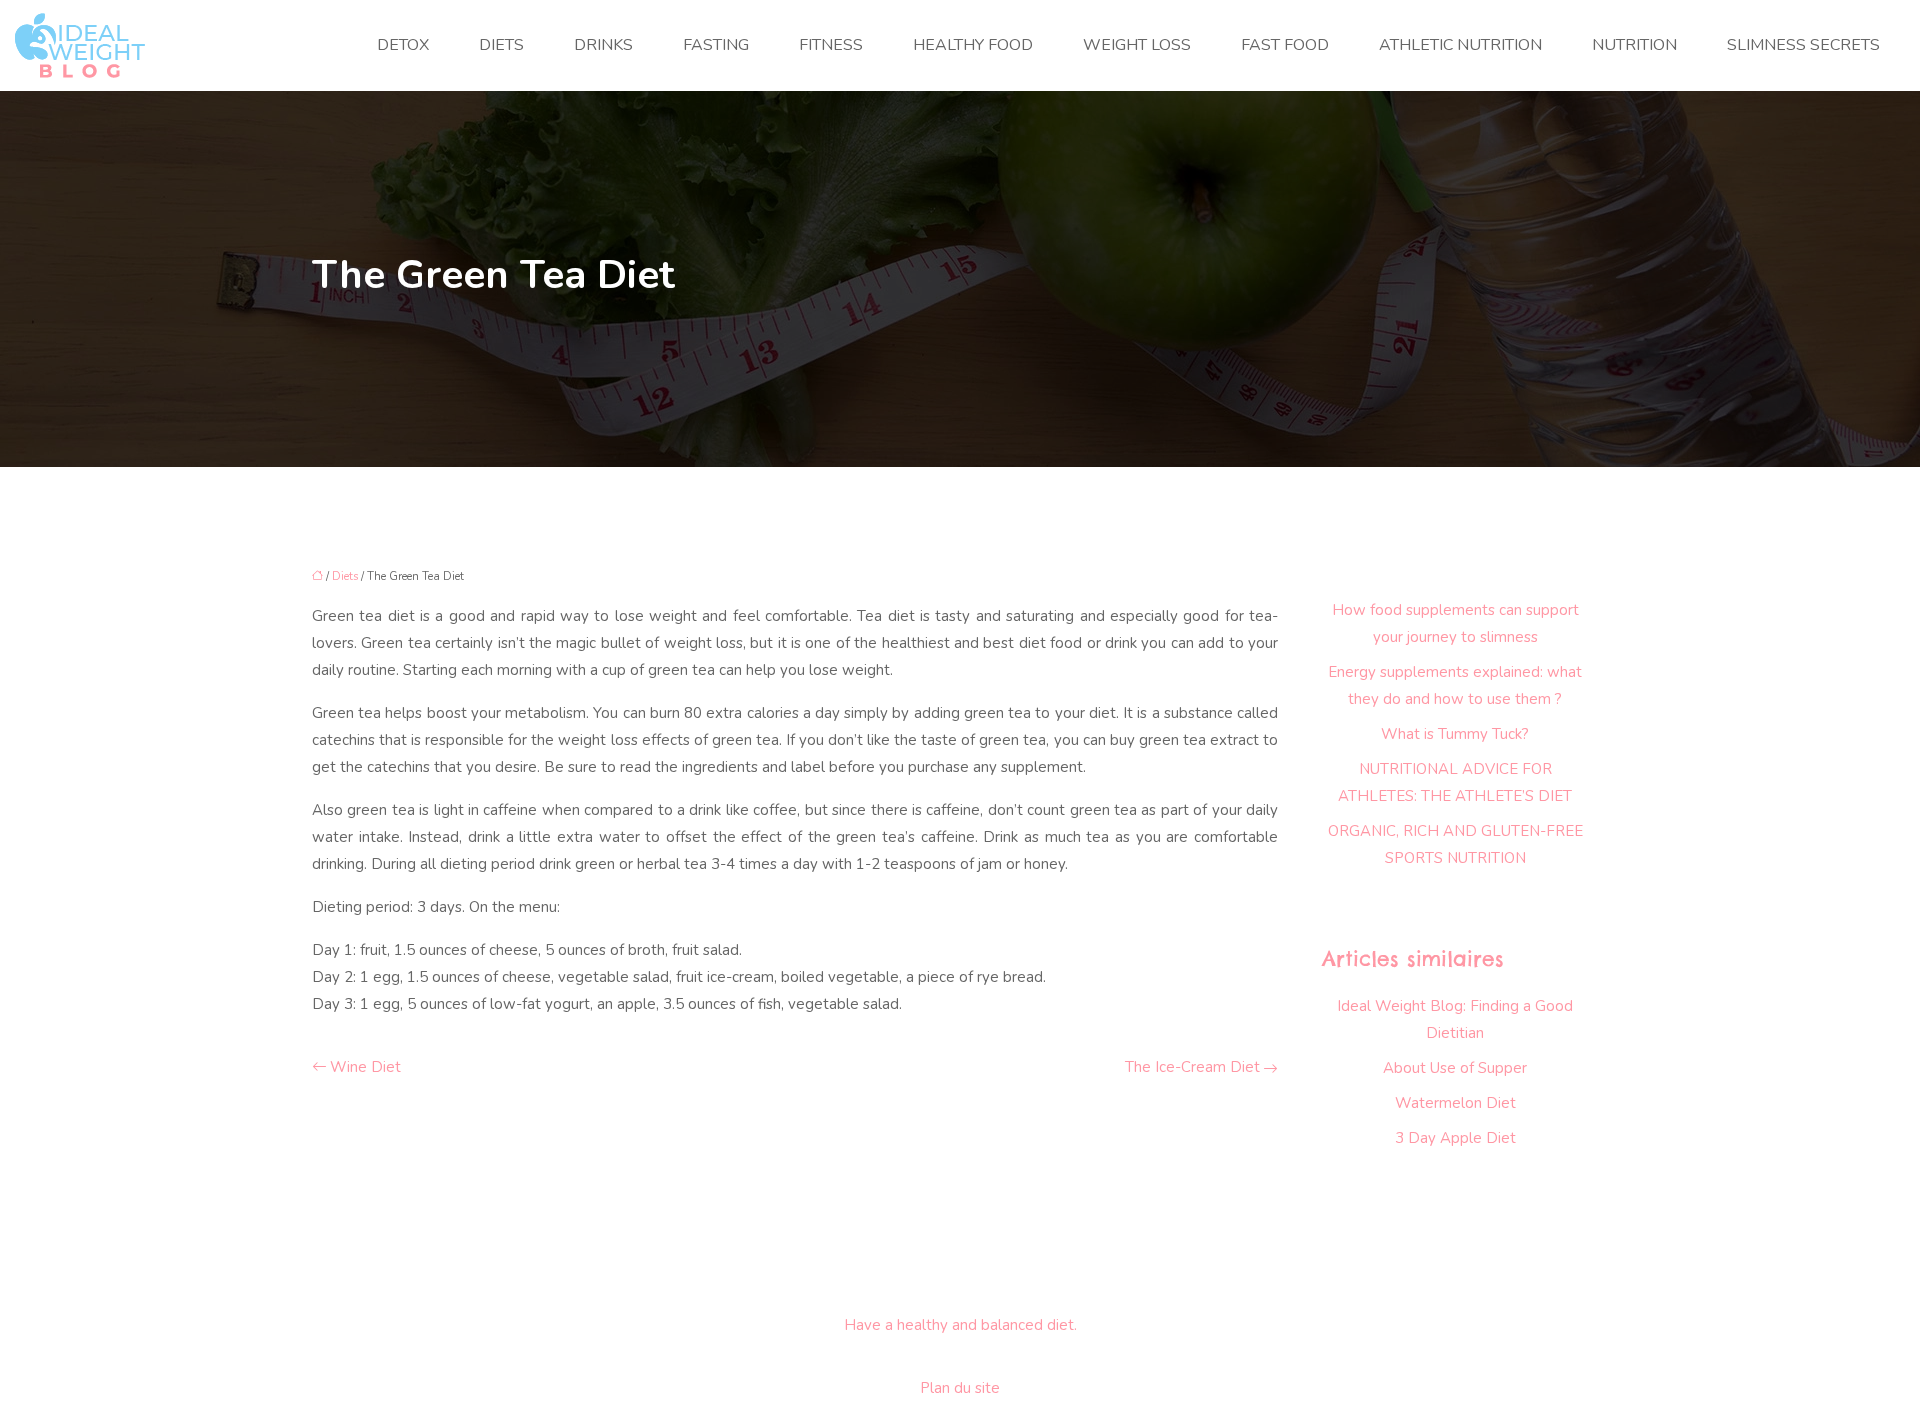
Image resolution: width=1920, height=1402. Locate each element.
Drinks (603, 45)
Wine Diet (365, 1067)
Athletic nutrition (1460, 45)
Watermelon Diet (1455, 1103)
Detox (403, 45)
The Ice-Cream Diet (1192, 1067)
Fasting (716, 45)
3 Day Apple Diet (1455, 1138)
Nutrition (1634, 45)
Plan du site (960, 1388)
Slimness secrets (1803, 45)
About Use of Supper (1455, 1068)
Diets (501, 45)
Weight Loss (1137, 45)
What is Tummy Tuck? (1455, 734)
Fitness (831, 45)
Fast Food (1285, 45)
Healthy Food (973, 45)
